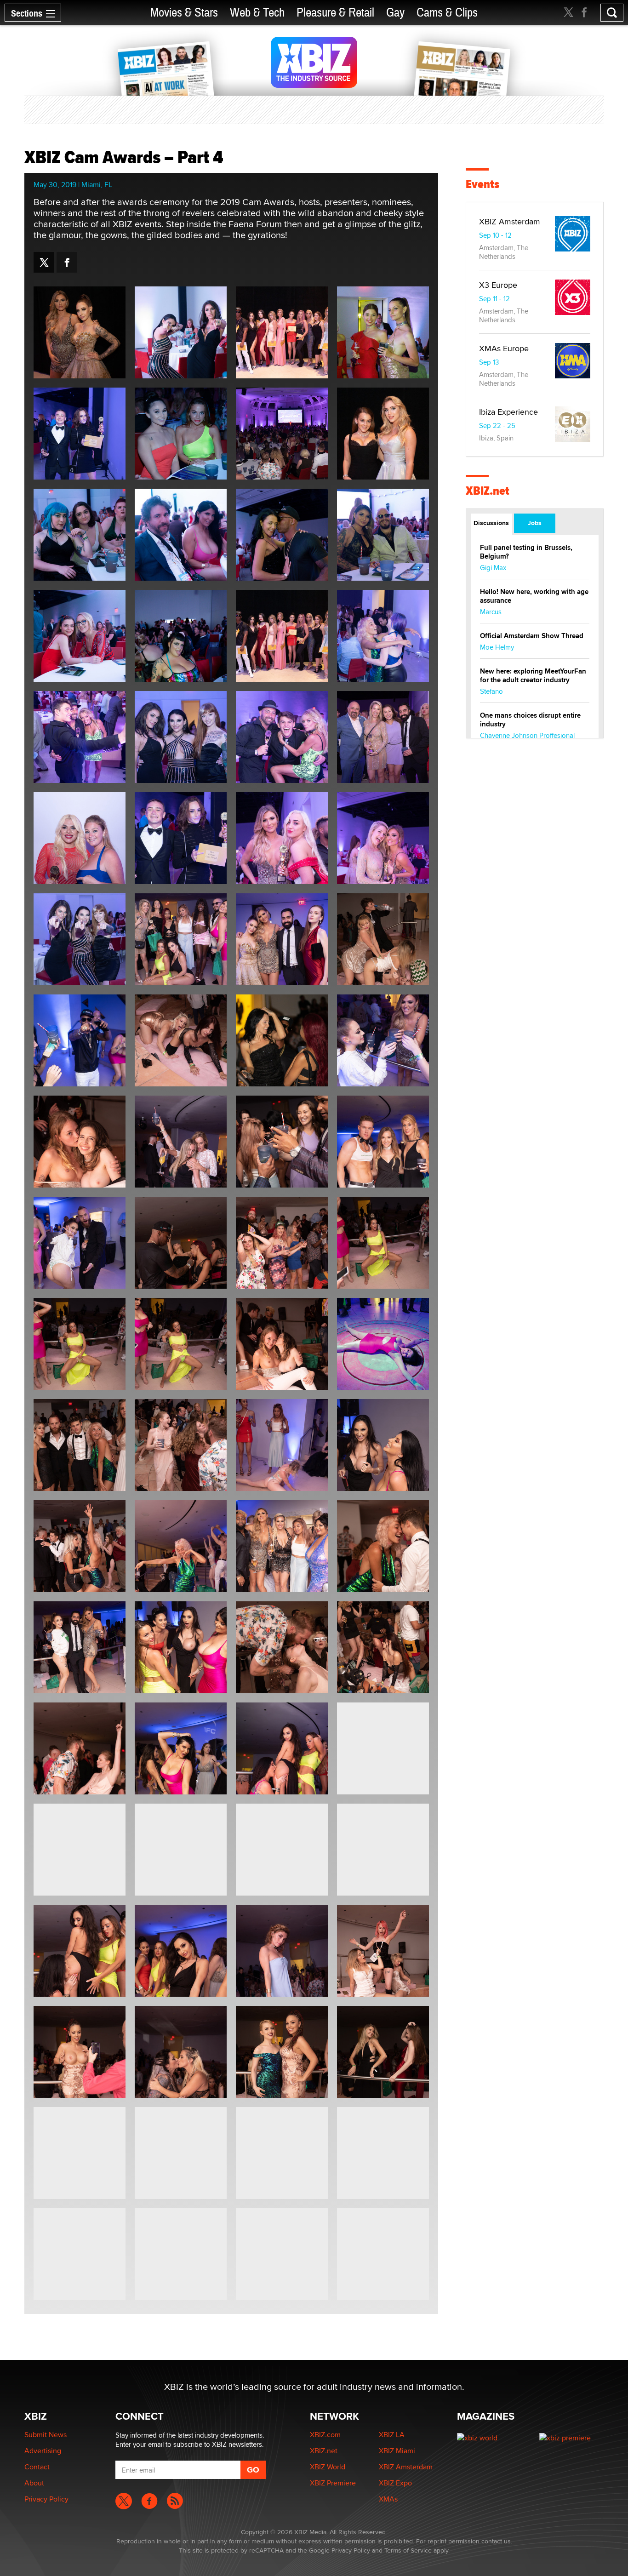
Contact (37, 2467)
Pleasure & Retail (335, 13)
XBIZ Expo (395, 2483)
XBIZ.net (488, 491)
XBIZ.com (325, 2435)
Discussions (491, 523)
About (34, 2483)
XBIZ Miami (397, 2451)
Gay (395, 13)
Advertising (43, 2451)
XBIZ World (328, 2467)
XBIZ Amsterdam (510, 221)
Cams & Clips (447, 13)
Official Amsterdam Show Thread (532, 636)
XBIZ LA (392, 2435)
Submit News (46, 2435)
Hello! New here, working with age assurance (534, 596)
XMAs (388, 2499)
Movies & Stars (184, 13)
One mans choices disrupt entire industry (530, 720)
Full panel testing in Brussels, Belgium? (526, 552)
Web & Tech (257, 13)
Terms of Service (408, 2550)
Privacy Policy (46, 2499)
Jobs (535, 523)
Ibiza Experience (508, 412)
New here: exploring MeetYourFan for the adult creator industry (533, 676)
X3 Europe (498, 285)
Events (482, 184)
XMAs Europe (504, 348)
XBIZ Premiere (333, 2483)
